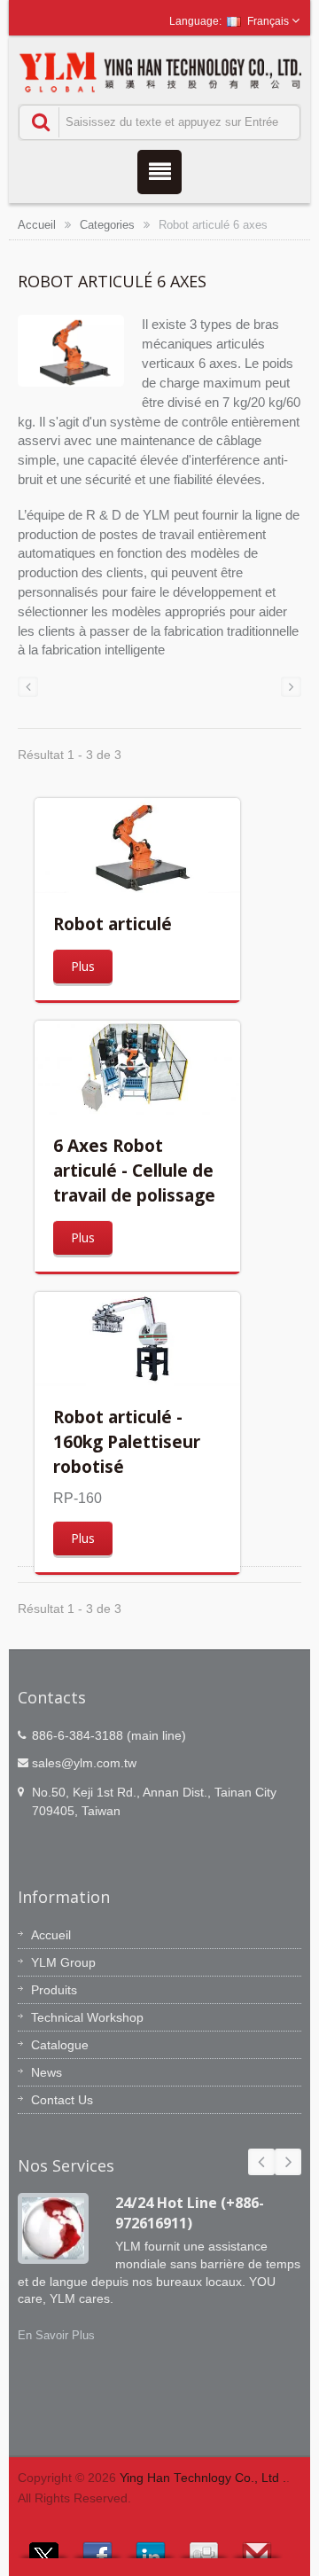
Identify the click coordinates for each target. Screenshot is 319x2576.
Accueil (37, 225)
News (47, 2072)
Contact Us (62, 2100)
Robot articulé (113, 924)
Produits (54, 1990)
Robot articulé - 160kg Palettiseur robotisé (127, 1441)
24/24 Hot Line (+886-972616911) (190, 2213)
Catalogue (60, 2045)
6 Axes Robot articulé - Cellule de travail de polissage (134, 1170)
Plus (83, 966)
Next (288, 2162)
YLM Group (63, 1962)
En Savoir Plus (56, 2335)
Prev (261, 2162)
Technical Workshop (87, 2017)
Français (268, 21)
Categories (107, 225)
